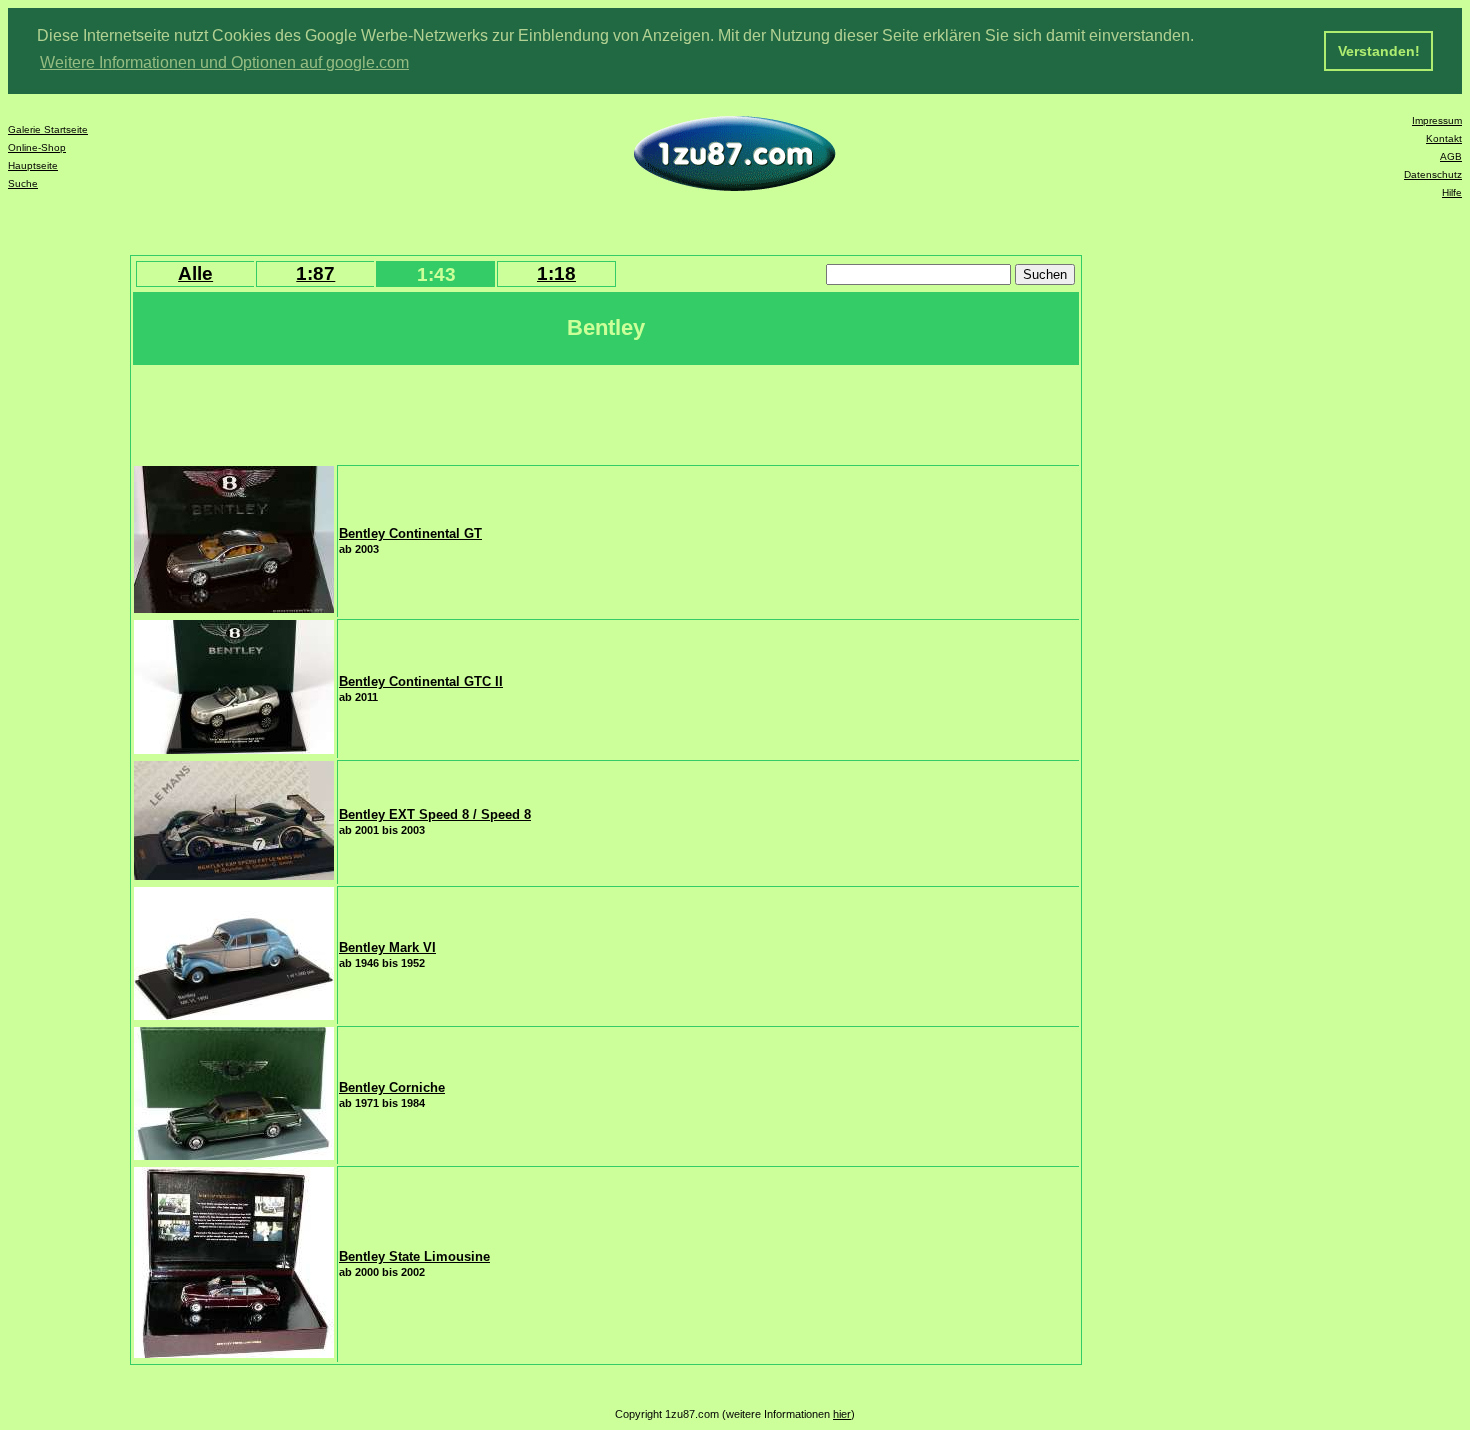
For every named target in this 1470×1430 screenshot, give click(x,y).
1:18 (556, 273)
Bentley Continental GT (410, 533)
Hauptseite (33, 165)
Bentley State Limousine (414, 1256)
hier (842, 1414)
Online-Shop (37, 147)
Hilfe (1452, 192)
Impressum (1437, 120)
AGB (1451, 156)
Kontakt (1444, 138)
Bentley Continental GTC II (421, 681)
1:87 (315, 273)
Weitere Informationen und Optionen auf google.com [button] (224, 62)
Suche (23, 183)
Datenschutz (1433, 174)
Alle (195, 273)
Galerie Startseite (48, 129)
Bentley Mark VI (387, 947)
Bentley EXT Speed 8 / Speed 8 (435, 814)
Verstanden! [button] (1379, 51)
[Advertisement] (498, 413)
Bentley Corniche (392, 1087)
